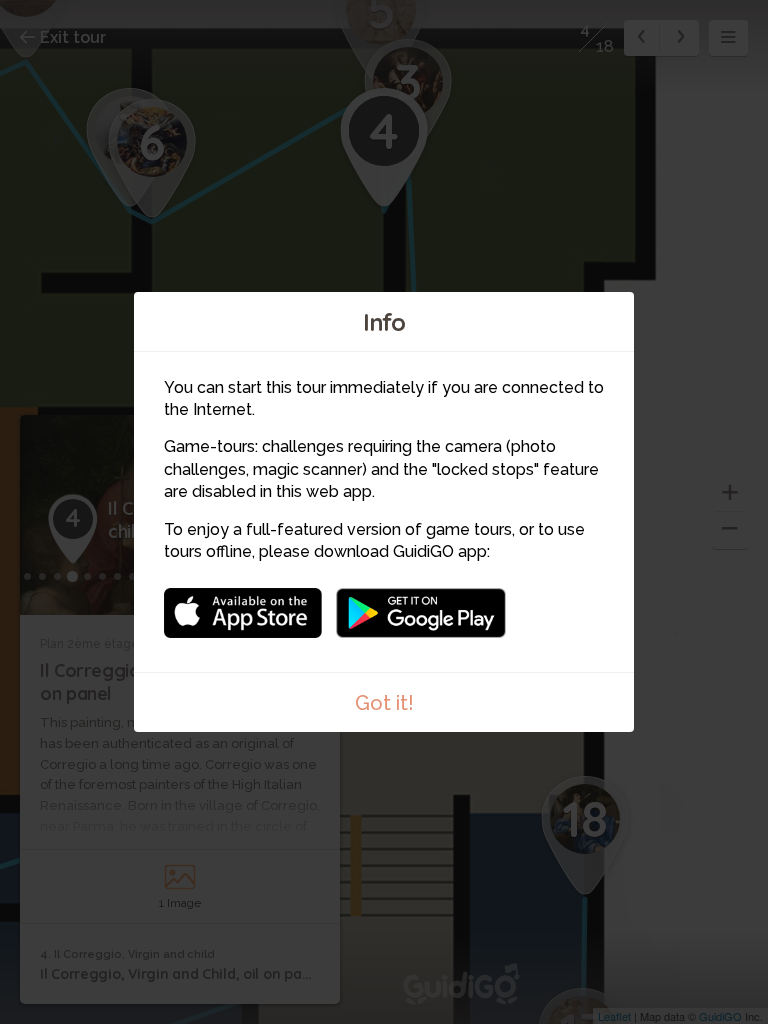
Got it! (384, 703)
